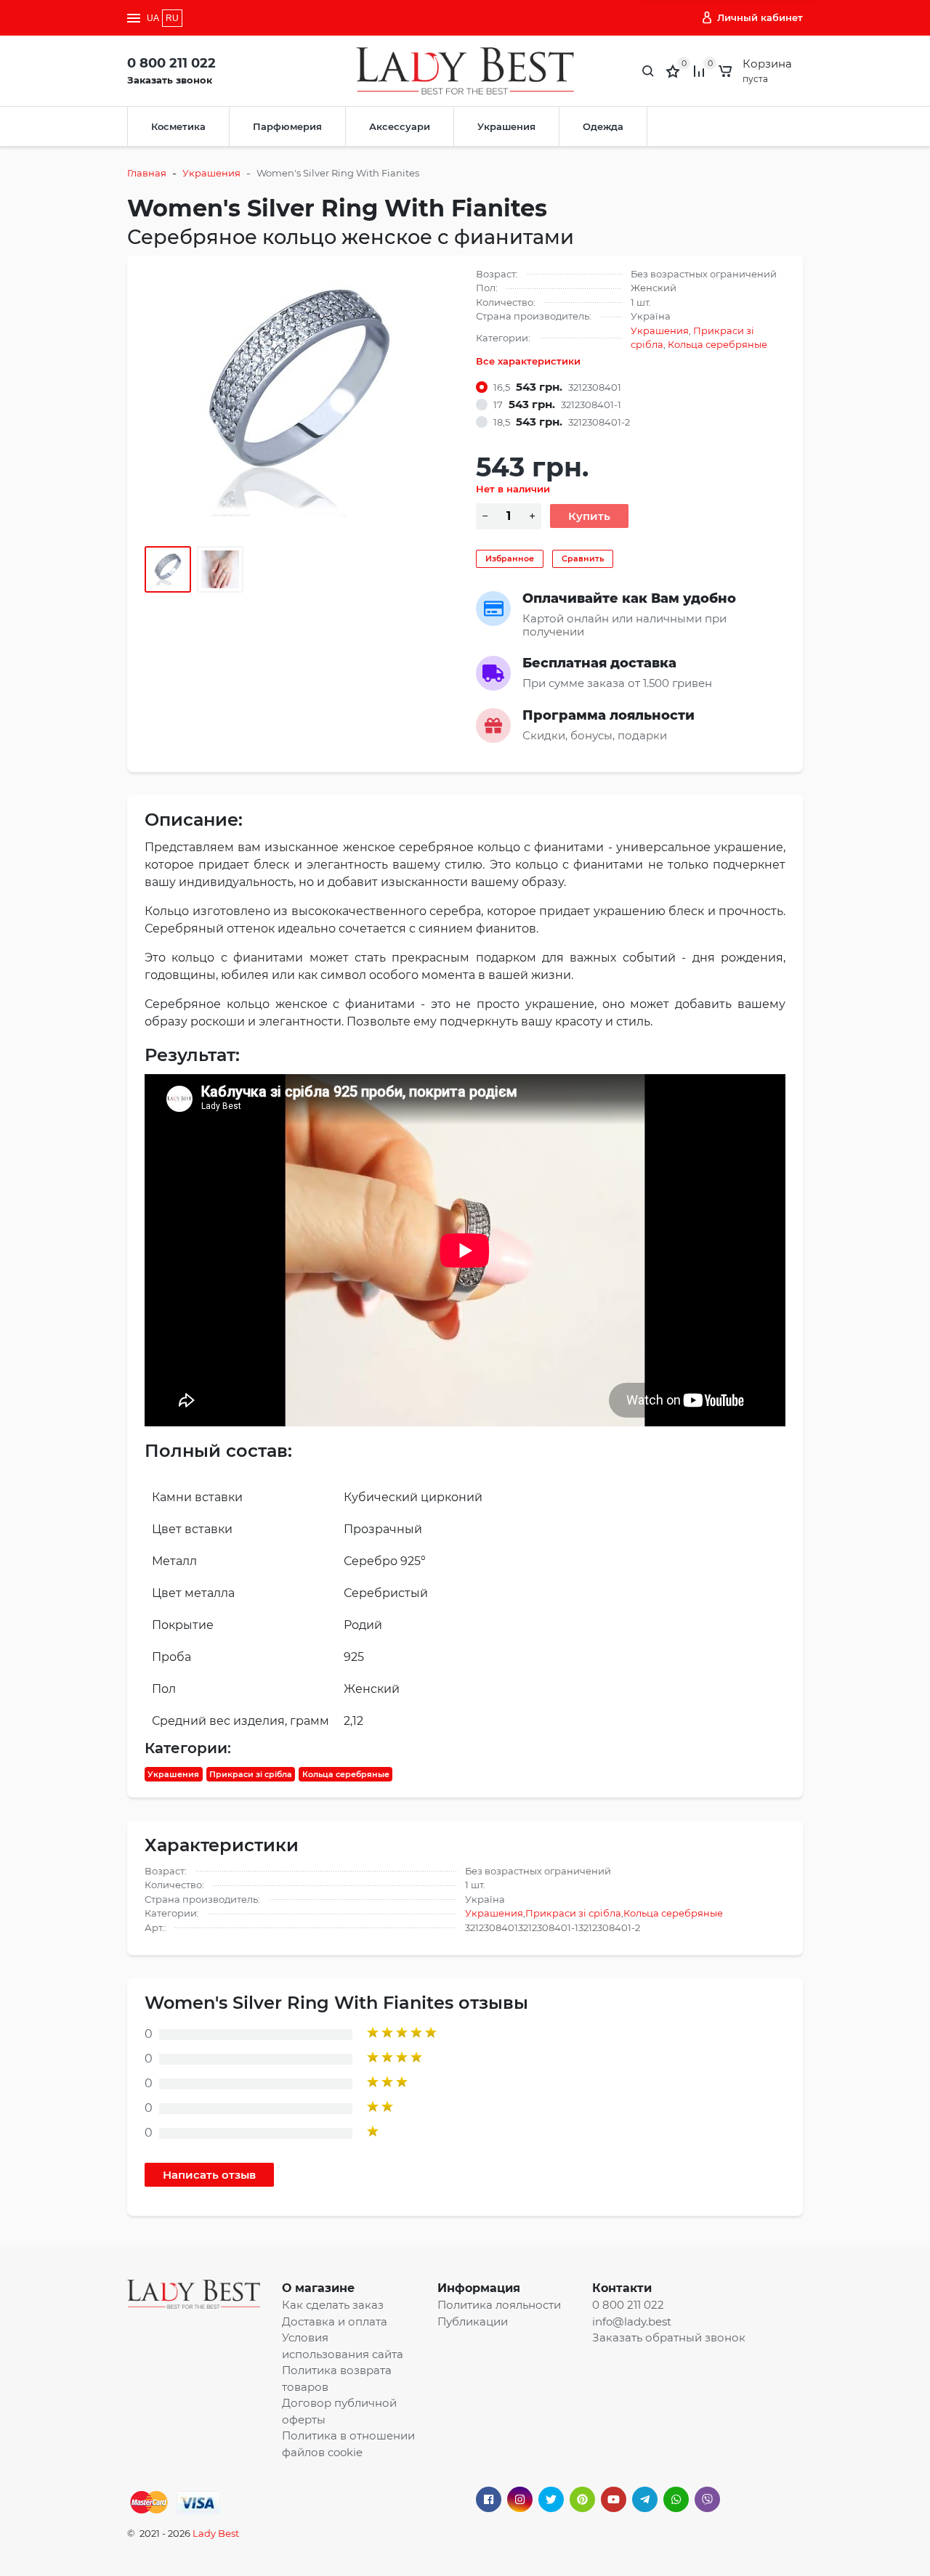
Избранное (510, 558)
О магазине (318, 2288)
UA (153, 18)
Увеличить (299, 397)
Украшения (506, 126)
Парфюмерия (287, 126)
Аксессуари (400, 126)
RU (172, 18)
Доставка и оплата (335, 2321)
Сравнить (583, 558)
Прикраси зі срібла (251, 1774)
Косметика (178, 126)
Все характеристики (528, 361)
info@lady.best (632, 2321)
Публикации (473, 2321)
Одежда (603, 126)
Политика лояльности (499, 2305)
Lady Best (216, 2533)
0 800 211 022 (171, 63)
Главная (147, 173)
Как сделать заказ (333, 2305)
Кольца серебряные (717, 344)
